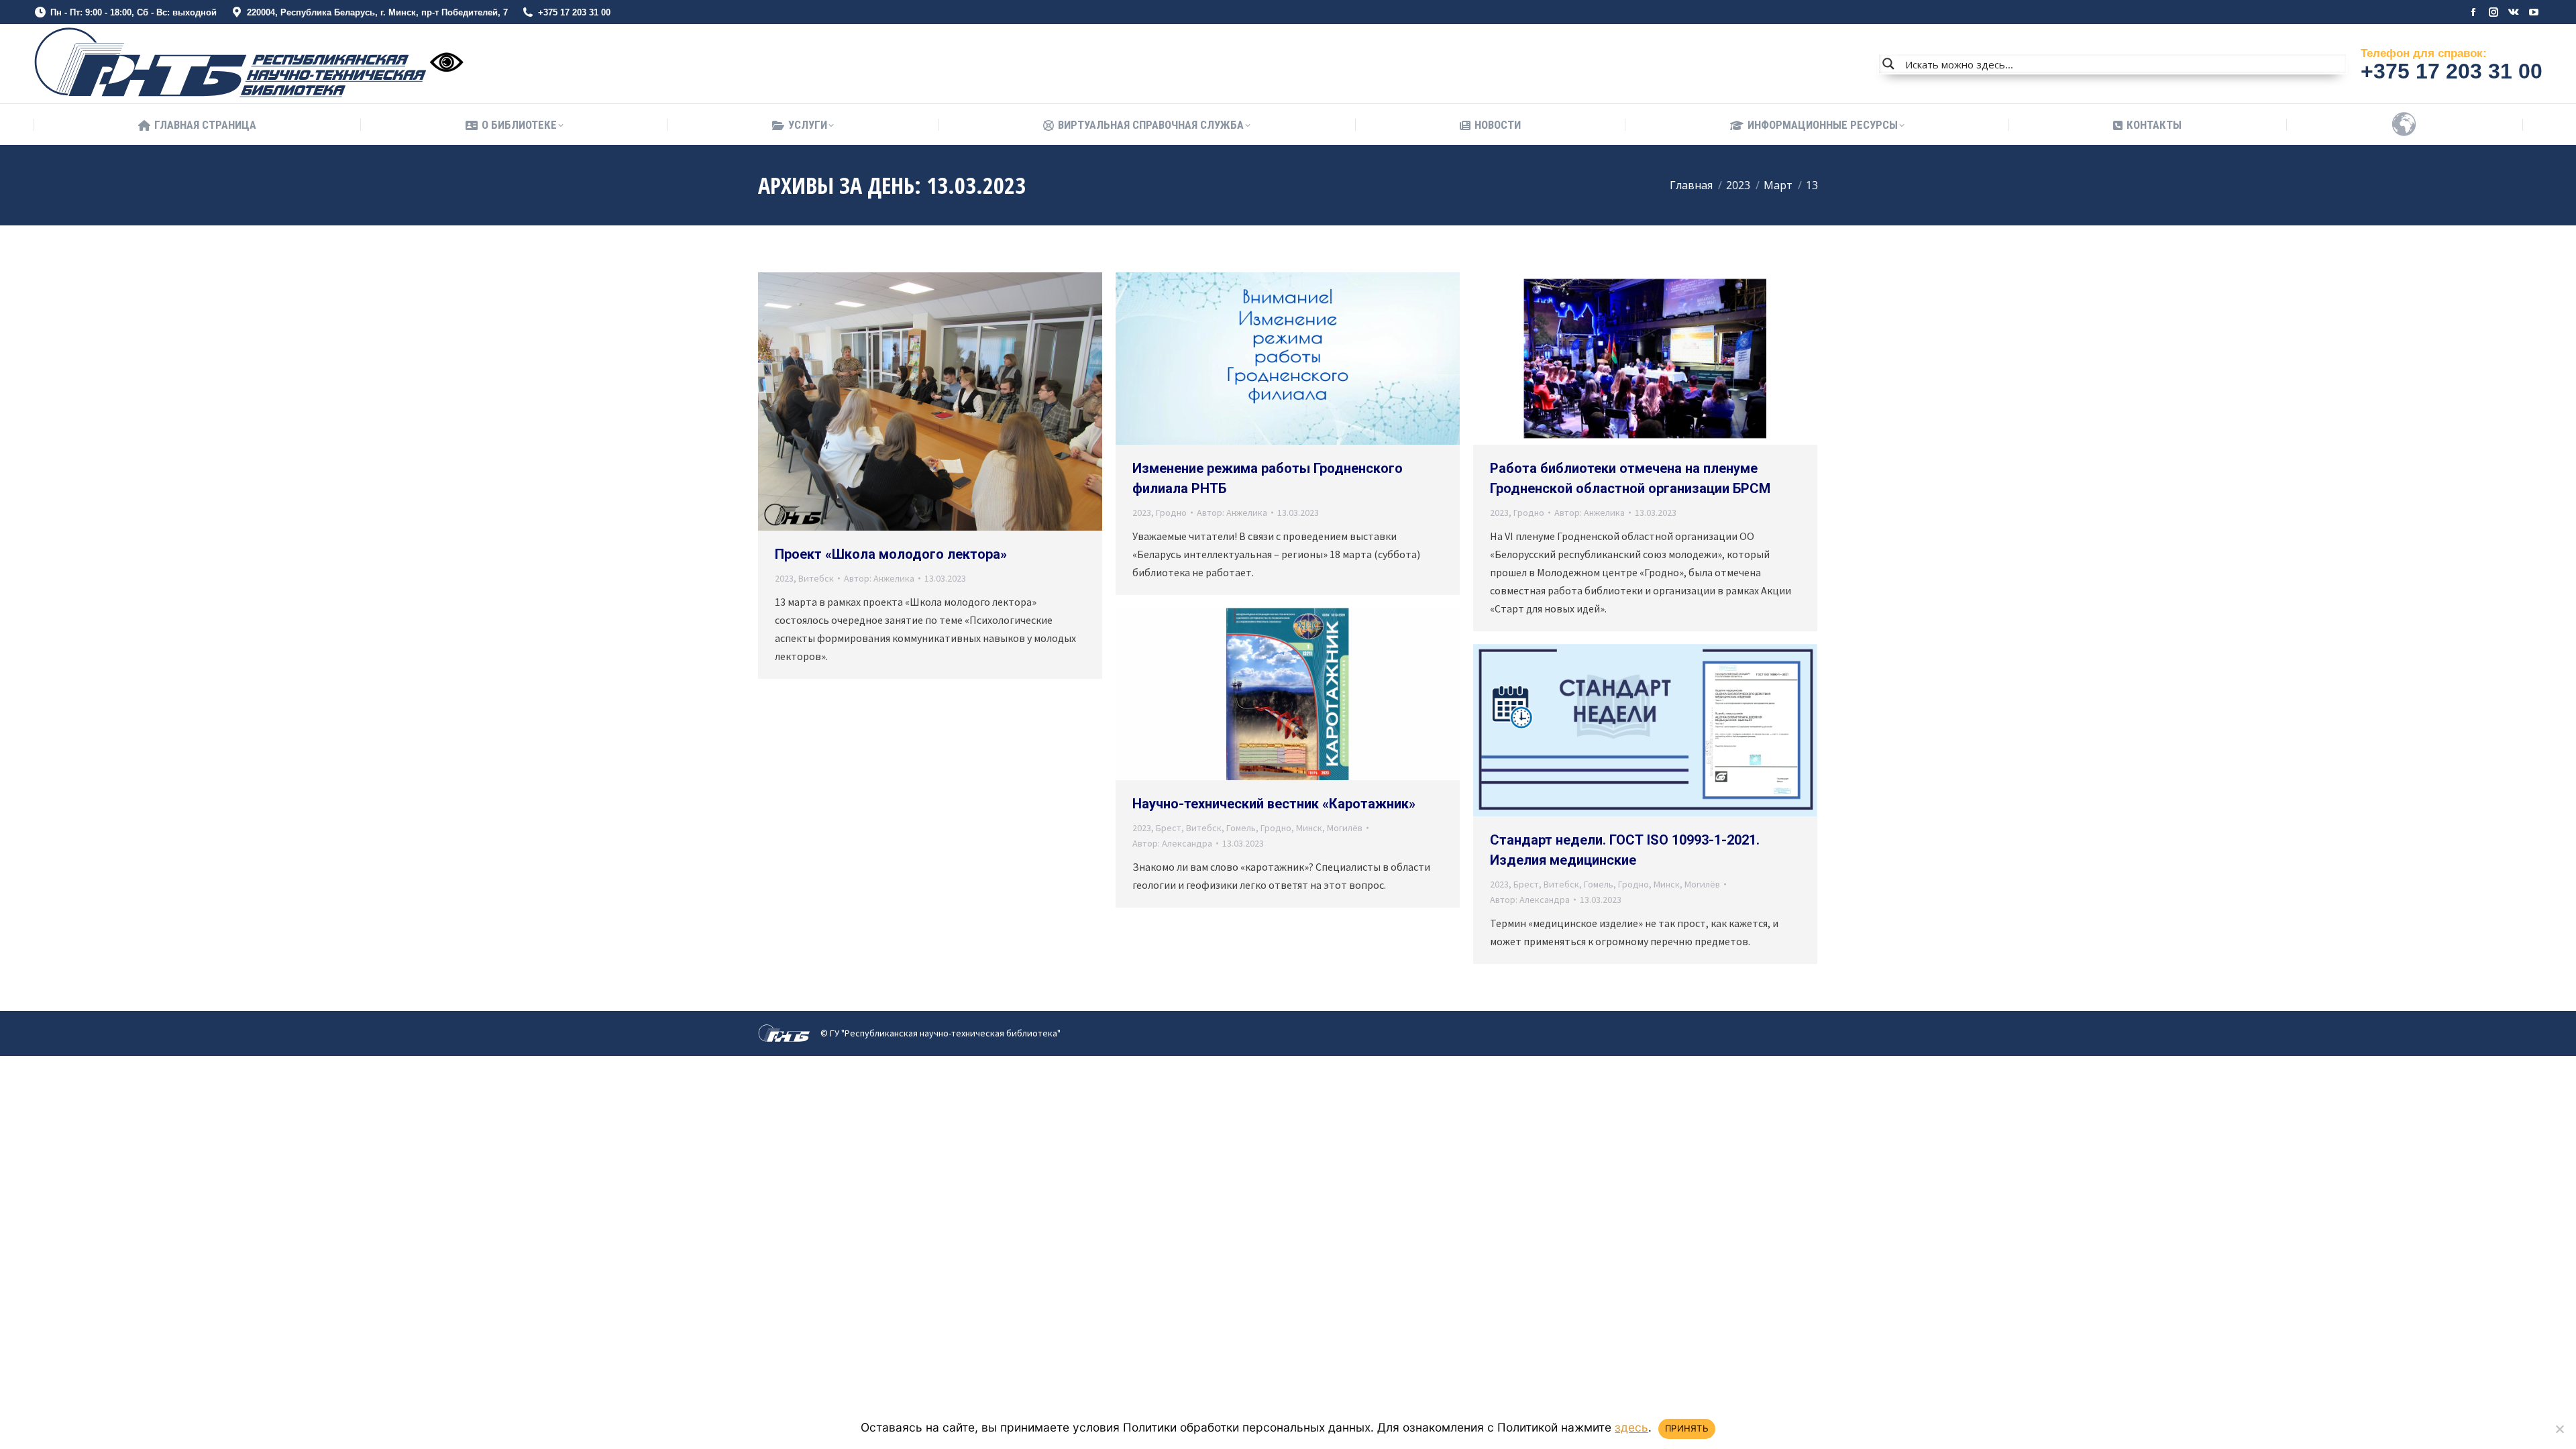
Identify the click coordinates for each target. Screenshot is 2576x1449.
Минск (1309, 828)
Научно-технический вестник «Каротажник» (1274, 804)
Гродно (1171, 513)
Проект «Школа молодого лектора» (891, 554)
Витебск (816, 578)
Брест (1169, 828)
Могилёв (1345, 828)
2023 (784, 578)
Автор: (879, 578)
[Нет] (2559, 1429)
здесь (1631, 1427)
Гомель (1241, 828)
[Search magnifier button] (1888, 64)
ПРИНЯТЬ (1687, 1428)
